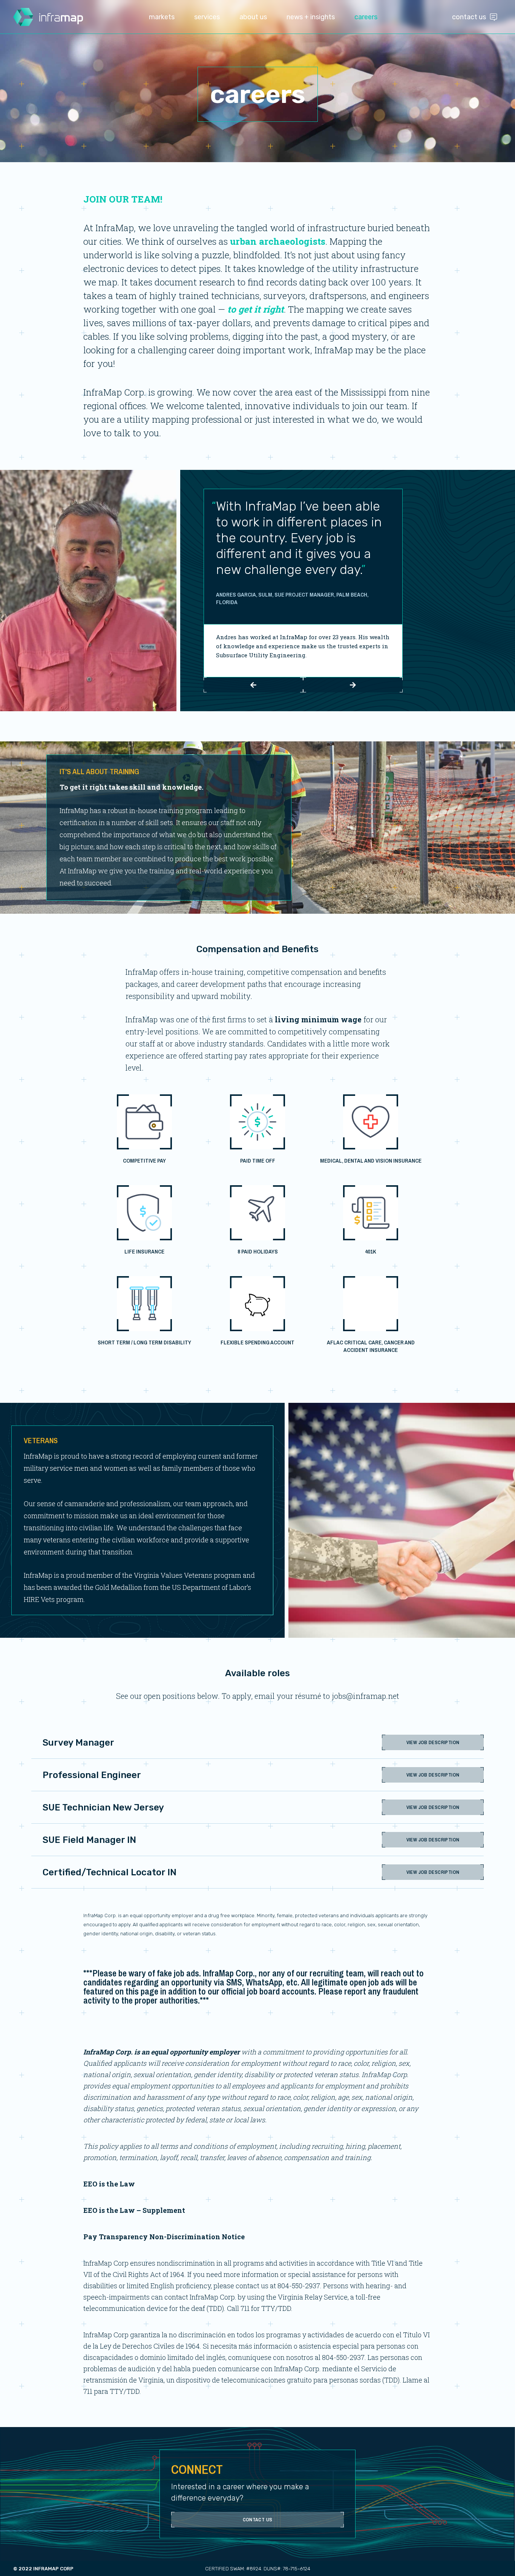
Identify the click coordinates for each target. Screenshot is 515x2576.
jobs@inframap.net (366, 1696)
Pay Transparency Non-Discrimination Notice (164, 2237)
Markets (162, 17)
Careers (366, 17)
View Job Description (433, 1742)
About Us (253, 17)
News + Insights (311, 17)
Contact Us (469, 17)
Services (207, 17)
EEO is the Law (109, 2184)
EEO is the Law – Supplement (134, 2210)
